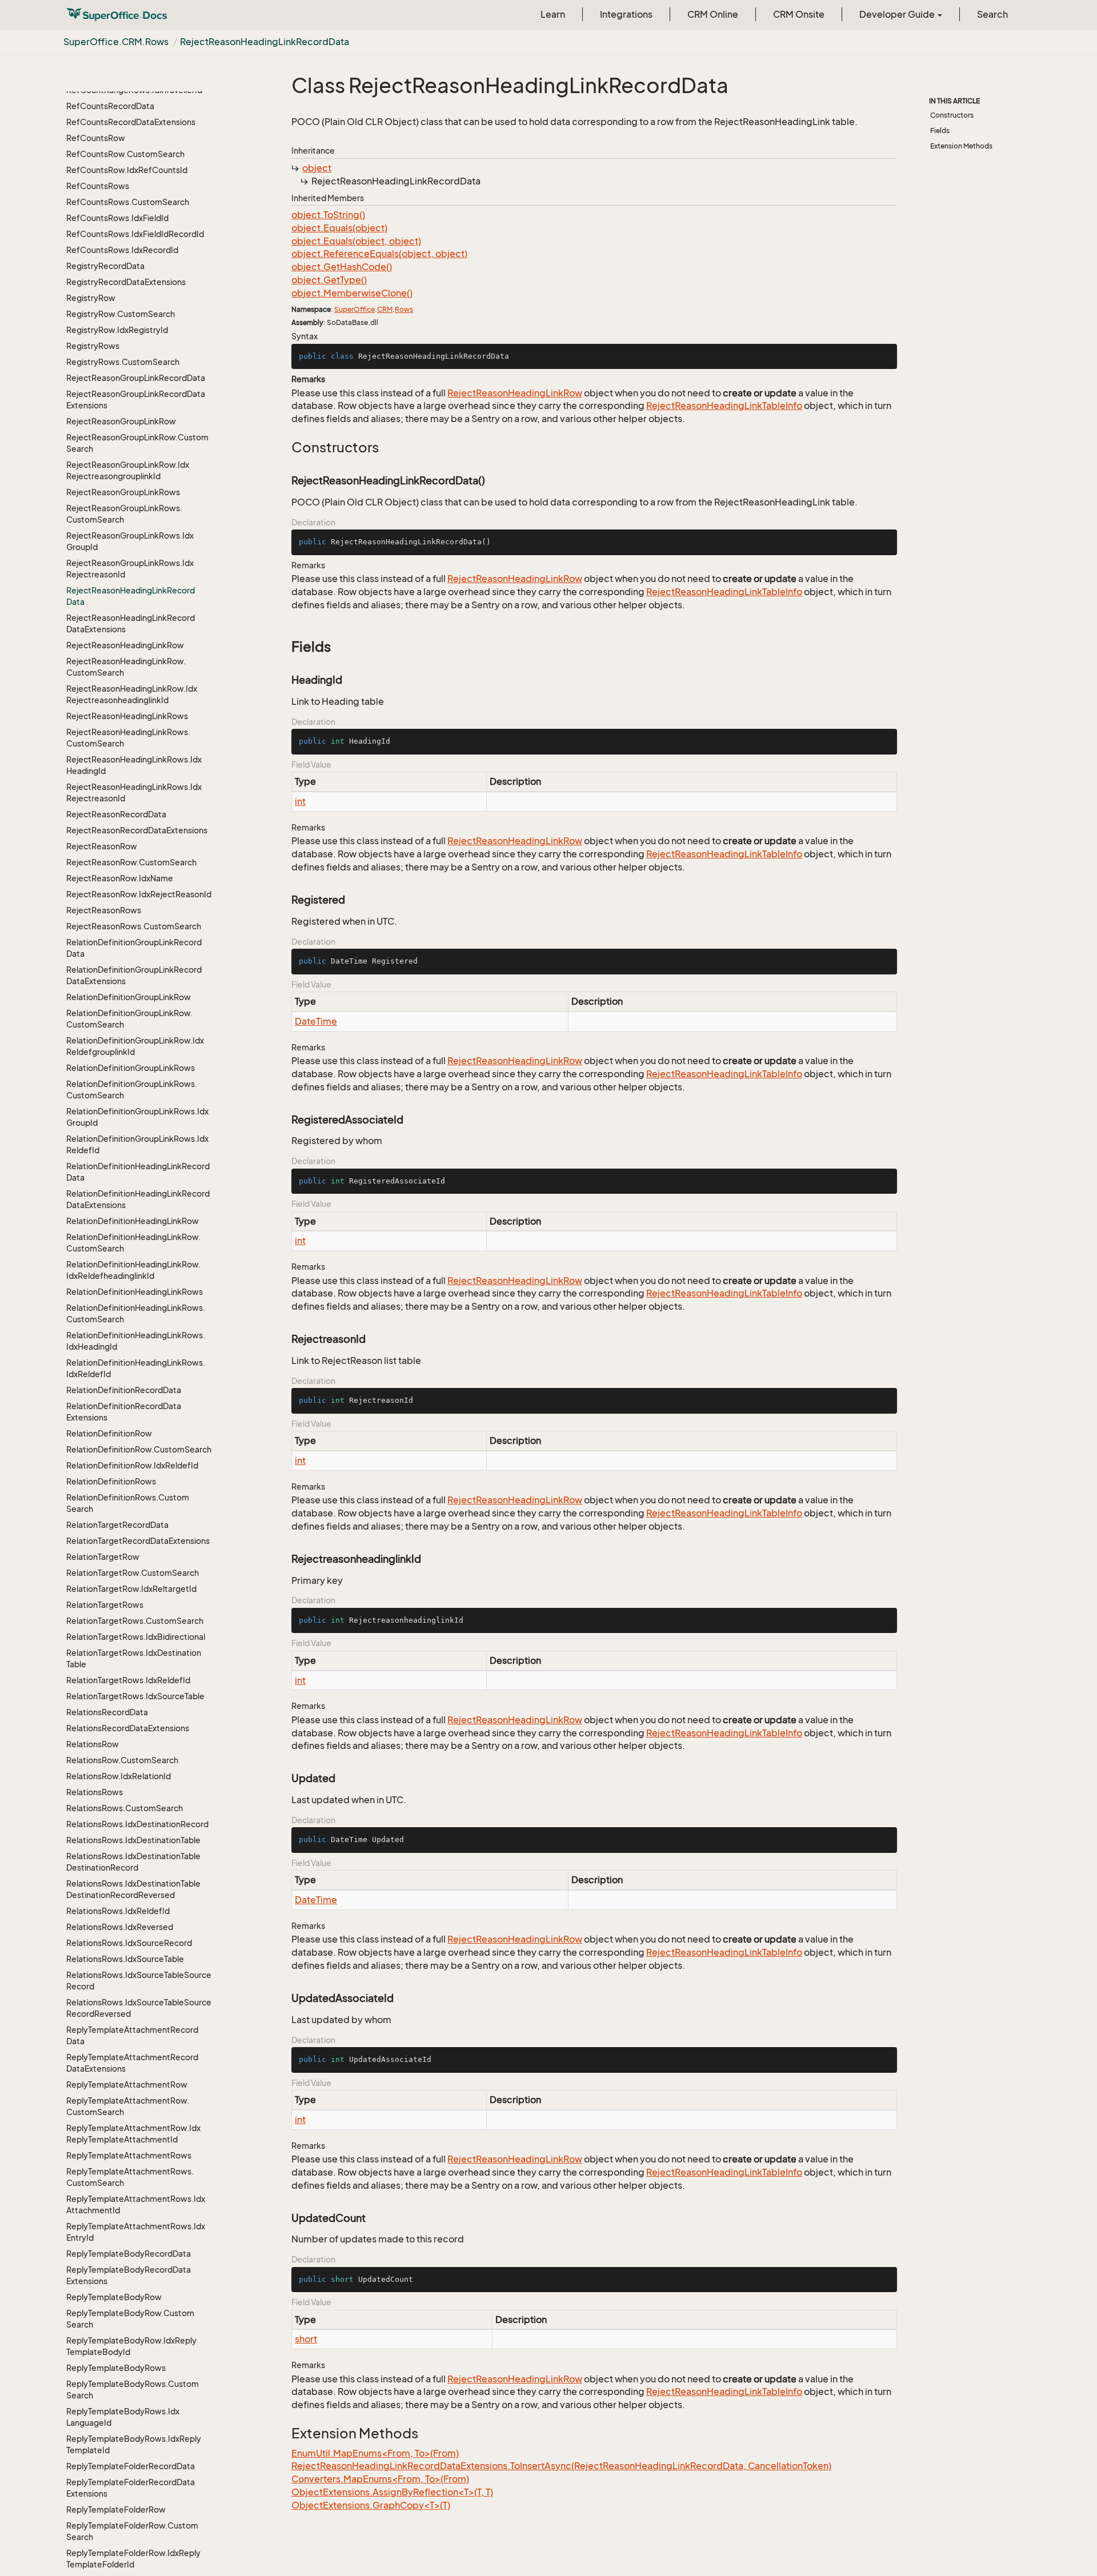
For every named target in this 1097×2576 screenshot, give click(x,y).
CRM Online (713, 14)
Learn (553, 14)
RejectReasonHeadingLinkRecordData (265, 42)
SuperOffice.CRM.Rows (116, 42)
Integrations (626, 14)
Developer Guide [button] (898, 14)
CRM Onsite (799, 14)
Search (992, 14)
